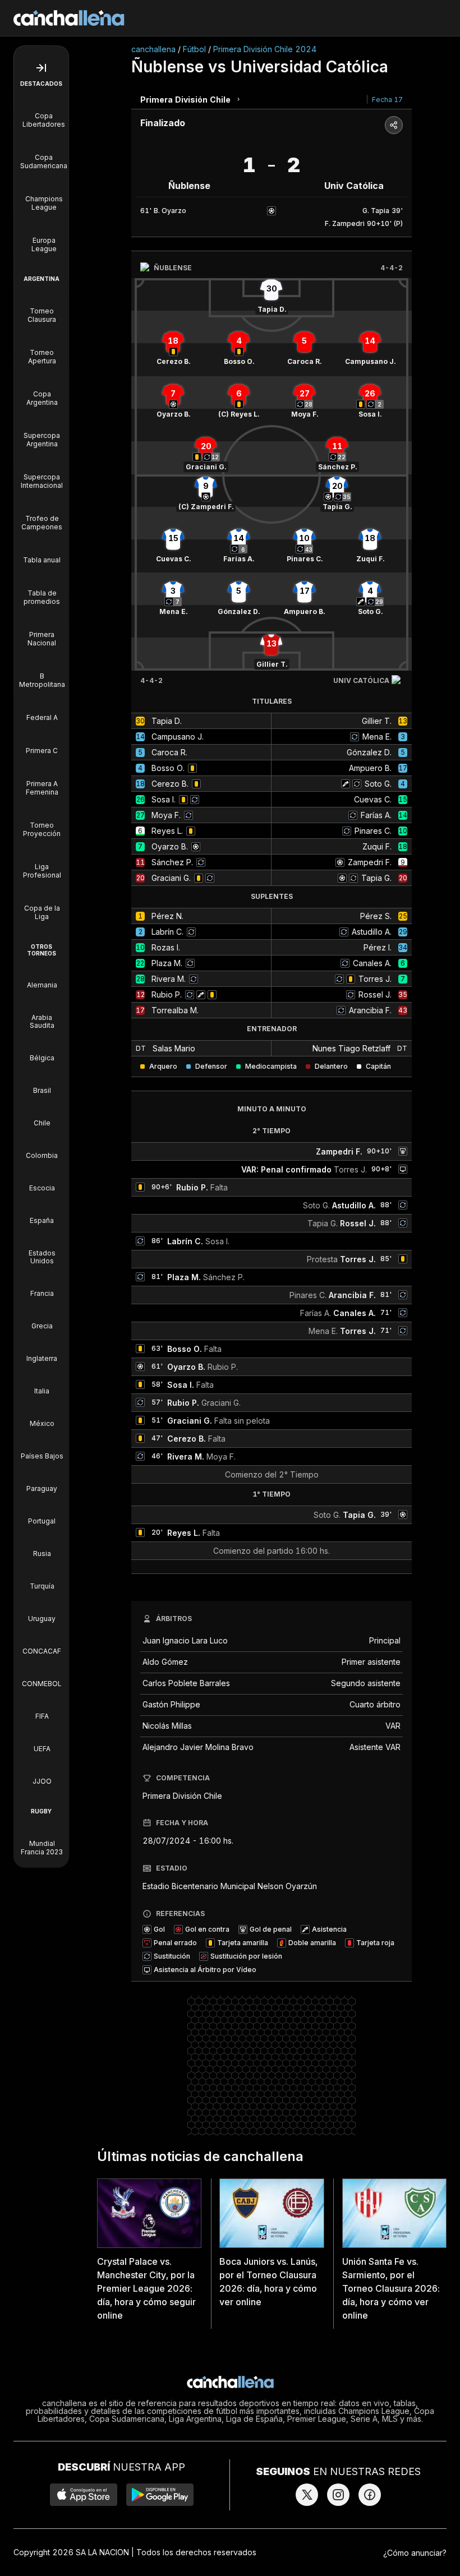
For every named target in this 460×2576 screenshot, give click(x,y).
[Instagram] (338, 2495)
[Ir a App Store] (84, 2495)
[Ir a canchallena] (69, 18)
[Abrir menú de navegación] (41, 68)
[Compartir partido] (394, 125)
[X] (307, 2495)
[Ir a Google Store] (160, 2495)
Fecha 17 (387, 100)
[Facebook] (370, 2495)
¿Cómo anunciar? (415, 2553)
